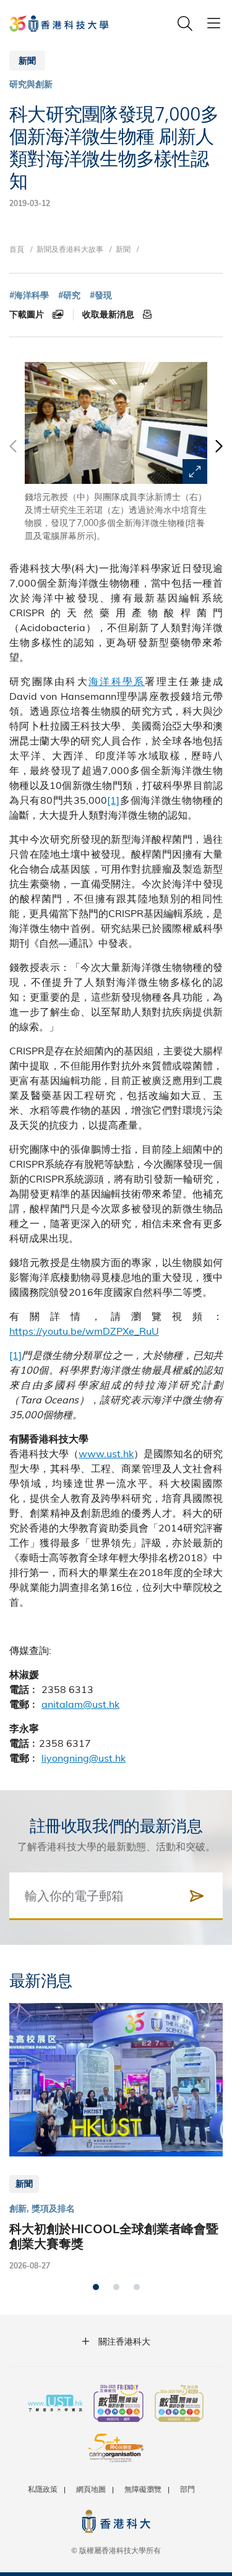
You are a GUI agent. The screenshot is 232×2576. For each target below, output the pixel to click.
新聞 (123, 249)
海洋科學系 (117, 681)
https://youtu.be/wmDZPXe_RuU (84, 1331)
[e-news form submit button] (197, 1896)
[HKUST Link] (59, 24)
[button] (218, 452)
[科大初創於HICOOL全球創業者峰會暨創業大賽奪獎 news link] (116, 2137)
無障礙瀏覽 (143, 2489)
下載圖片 (28, 314)
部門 (187, 2489)
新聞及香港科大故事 (70, 249)
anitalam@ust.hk (80, 1704)
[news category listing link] (31, 84)
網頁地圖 (91, 2489)
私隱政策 (43, 2489)
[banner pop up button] (195, 472)
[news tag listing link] (29, 295)
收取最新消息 (110, 314)
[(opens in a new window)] (118, 2405)
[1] (113, 800)
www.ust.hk (106, 1453)
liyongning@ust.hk (84, 1758)
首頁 (17, 249)
